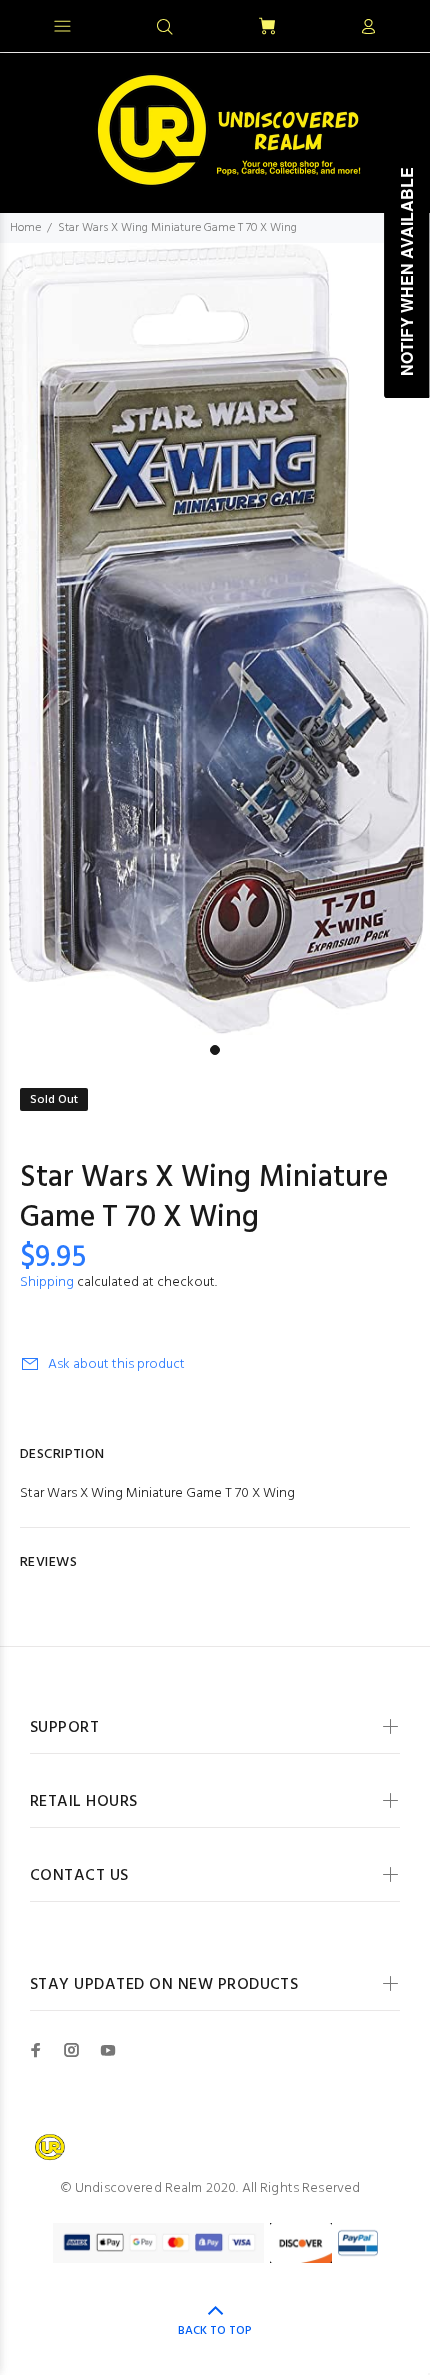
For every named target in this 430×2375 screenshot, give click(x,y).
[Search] (165, 28)
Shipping (47, 1282)
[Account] (368, 28)
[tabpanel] (215, 639)
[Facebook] (36, 2050)
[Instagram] (72, 2050)
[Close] (397, 24)
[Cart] (267, 27)
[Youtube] (108, 2050)
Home (25, 228)
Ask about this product (116, 1364)
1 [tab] (215, 1050)
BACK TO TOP (215, 2331)
